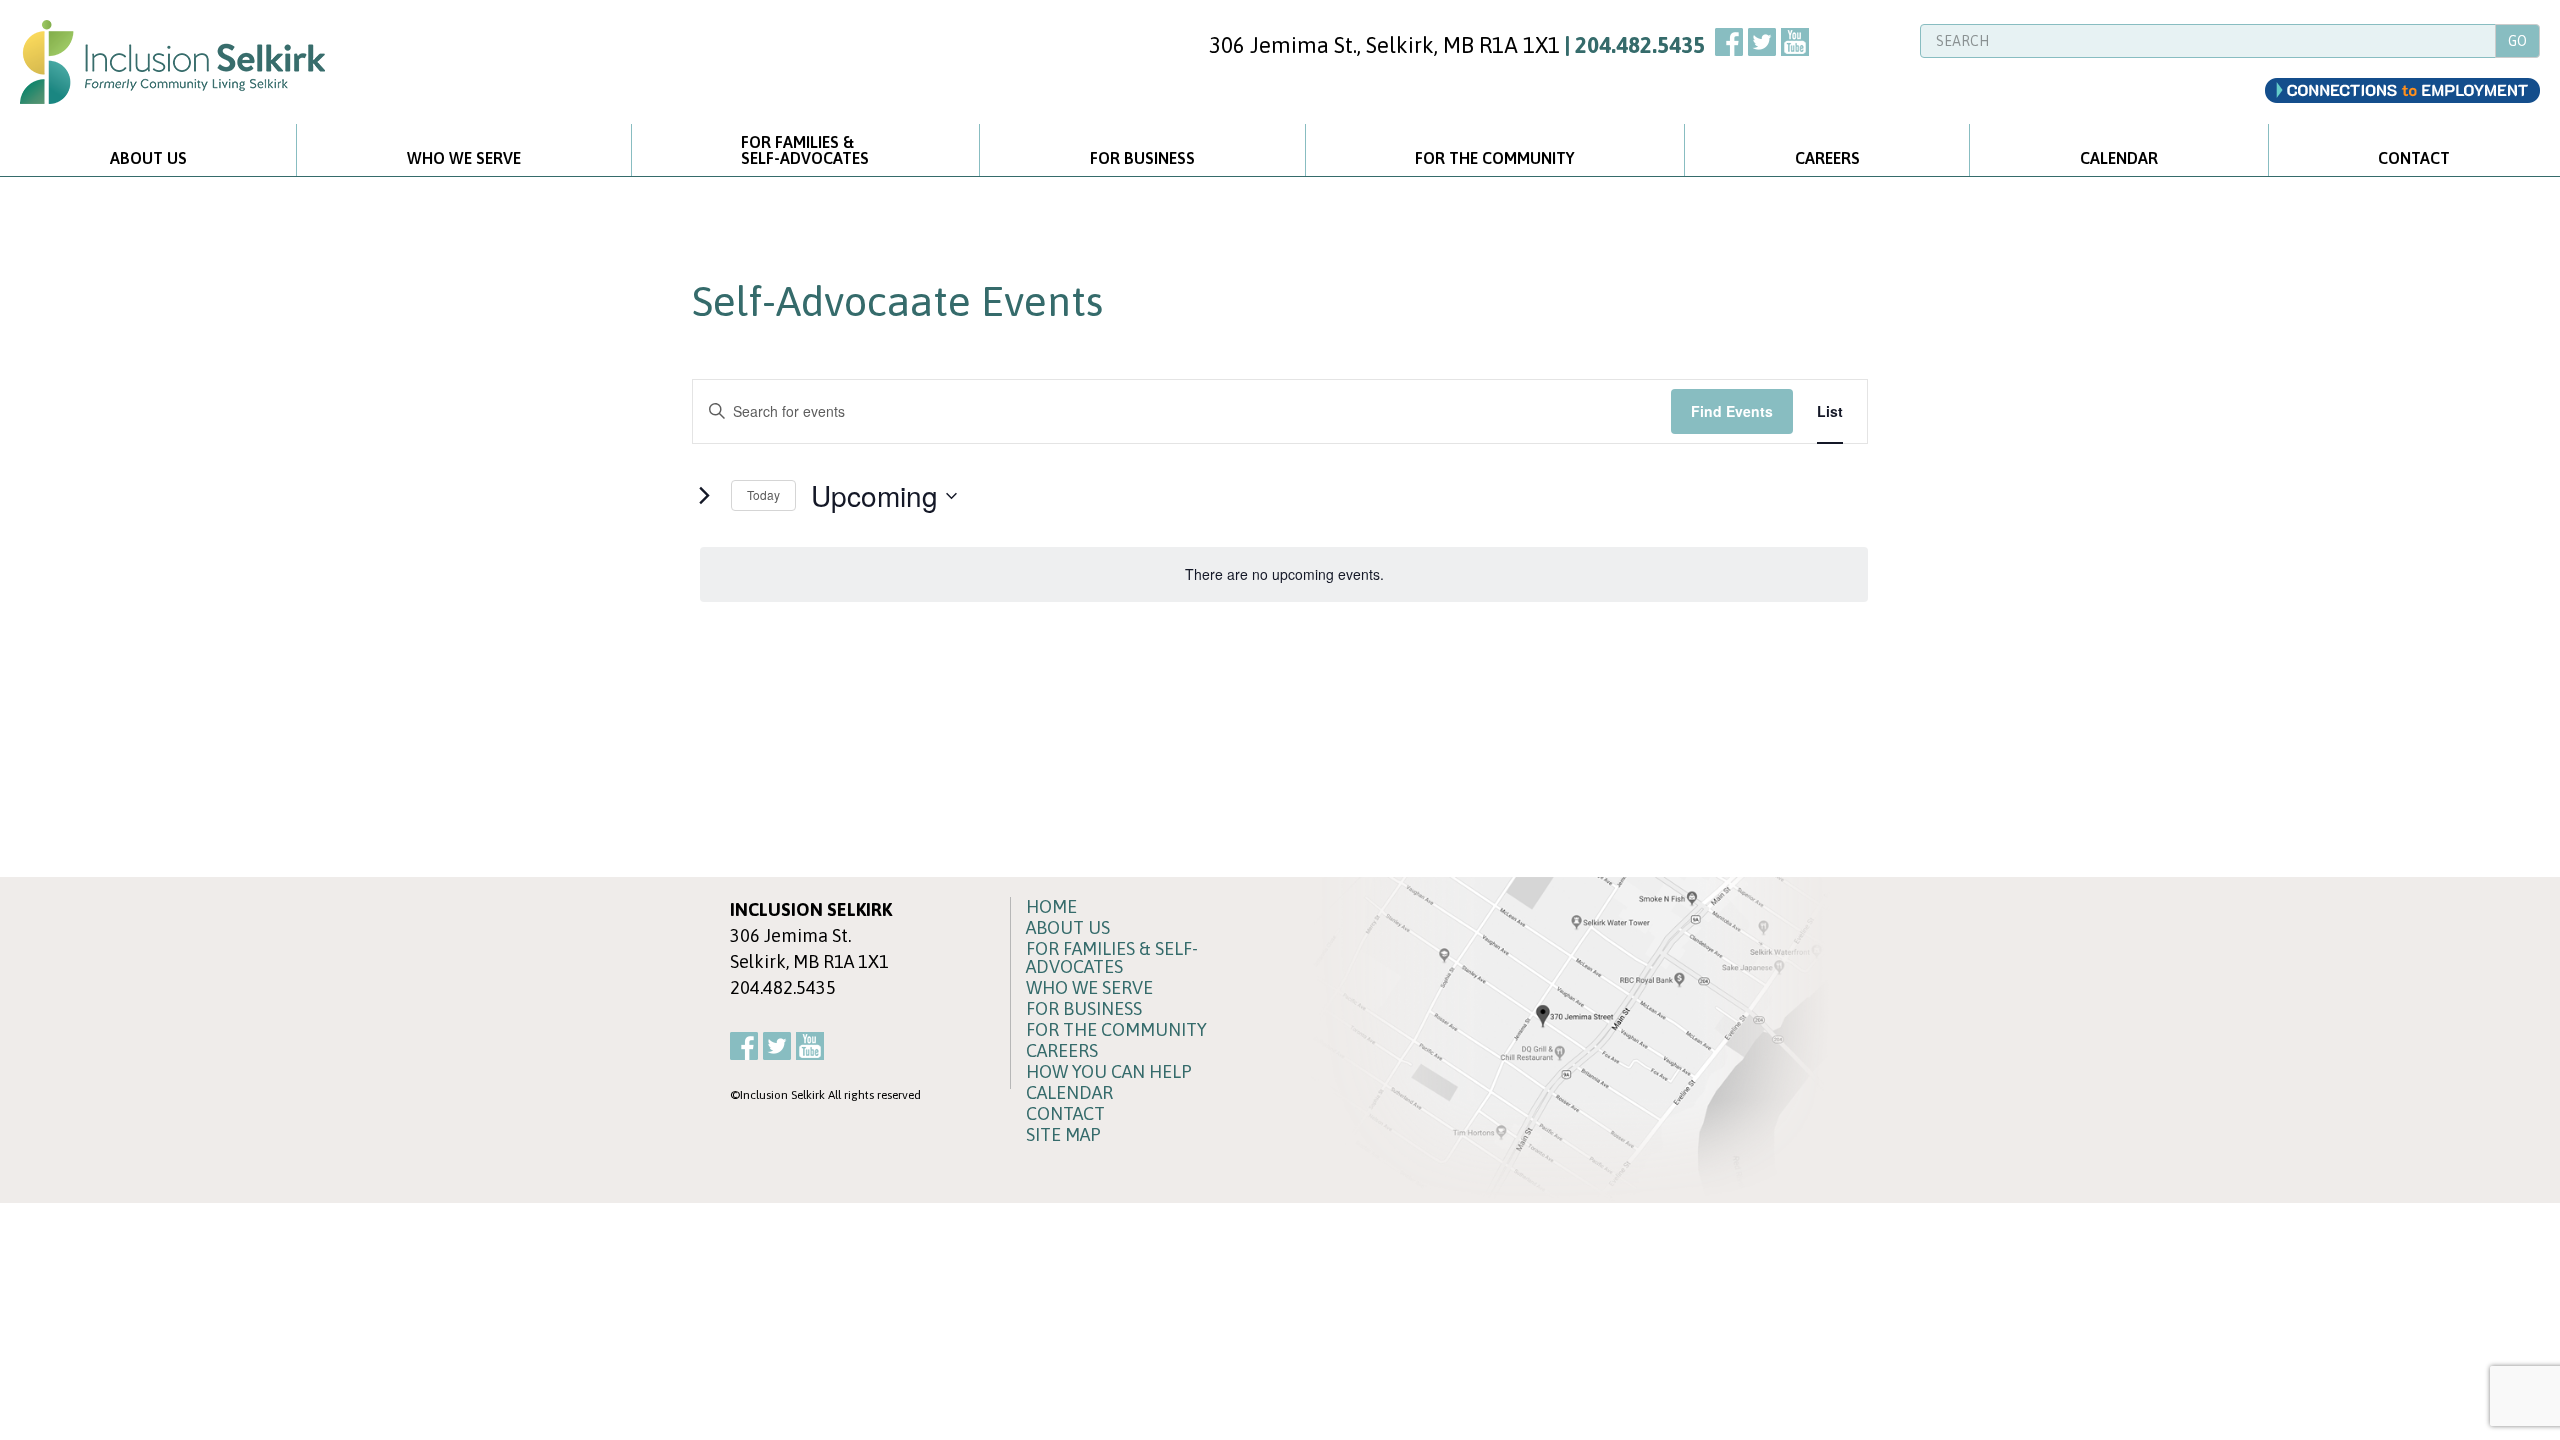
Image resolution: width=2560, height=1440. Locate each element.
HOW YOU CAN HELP (1109, 1072)
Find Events (1732, 411)
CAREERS (1827, 158)
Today (763, 494)
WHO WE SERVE (464, 158)
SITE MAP (1063, 1135)
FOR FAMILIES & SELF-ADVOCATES (1112, 958)
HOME (1051, 907)
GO (2517, 41)
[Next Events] (704, 496)
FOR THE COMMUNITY (1494, 158)
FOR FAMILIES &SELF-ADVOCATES (805, 150)
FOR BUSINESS (1142, 158)
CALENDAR (2119, 158)
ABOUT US (148, 158)
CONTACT (2414, 158)
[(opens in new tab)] (1565, 1038)
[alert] (1284, 574)
